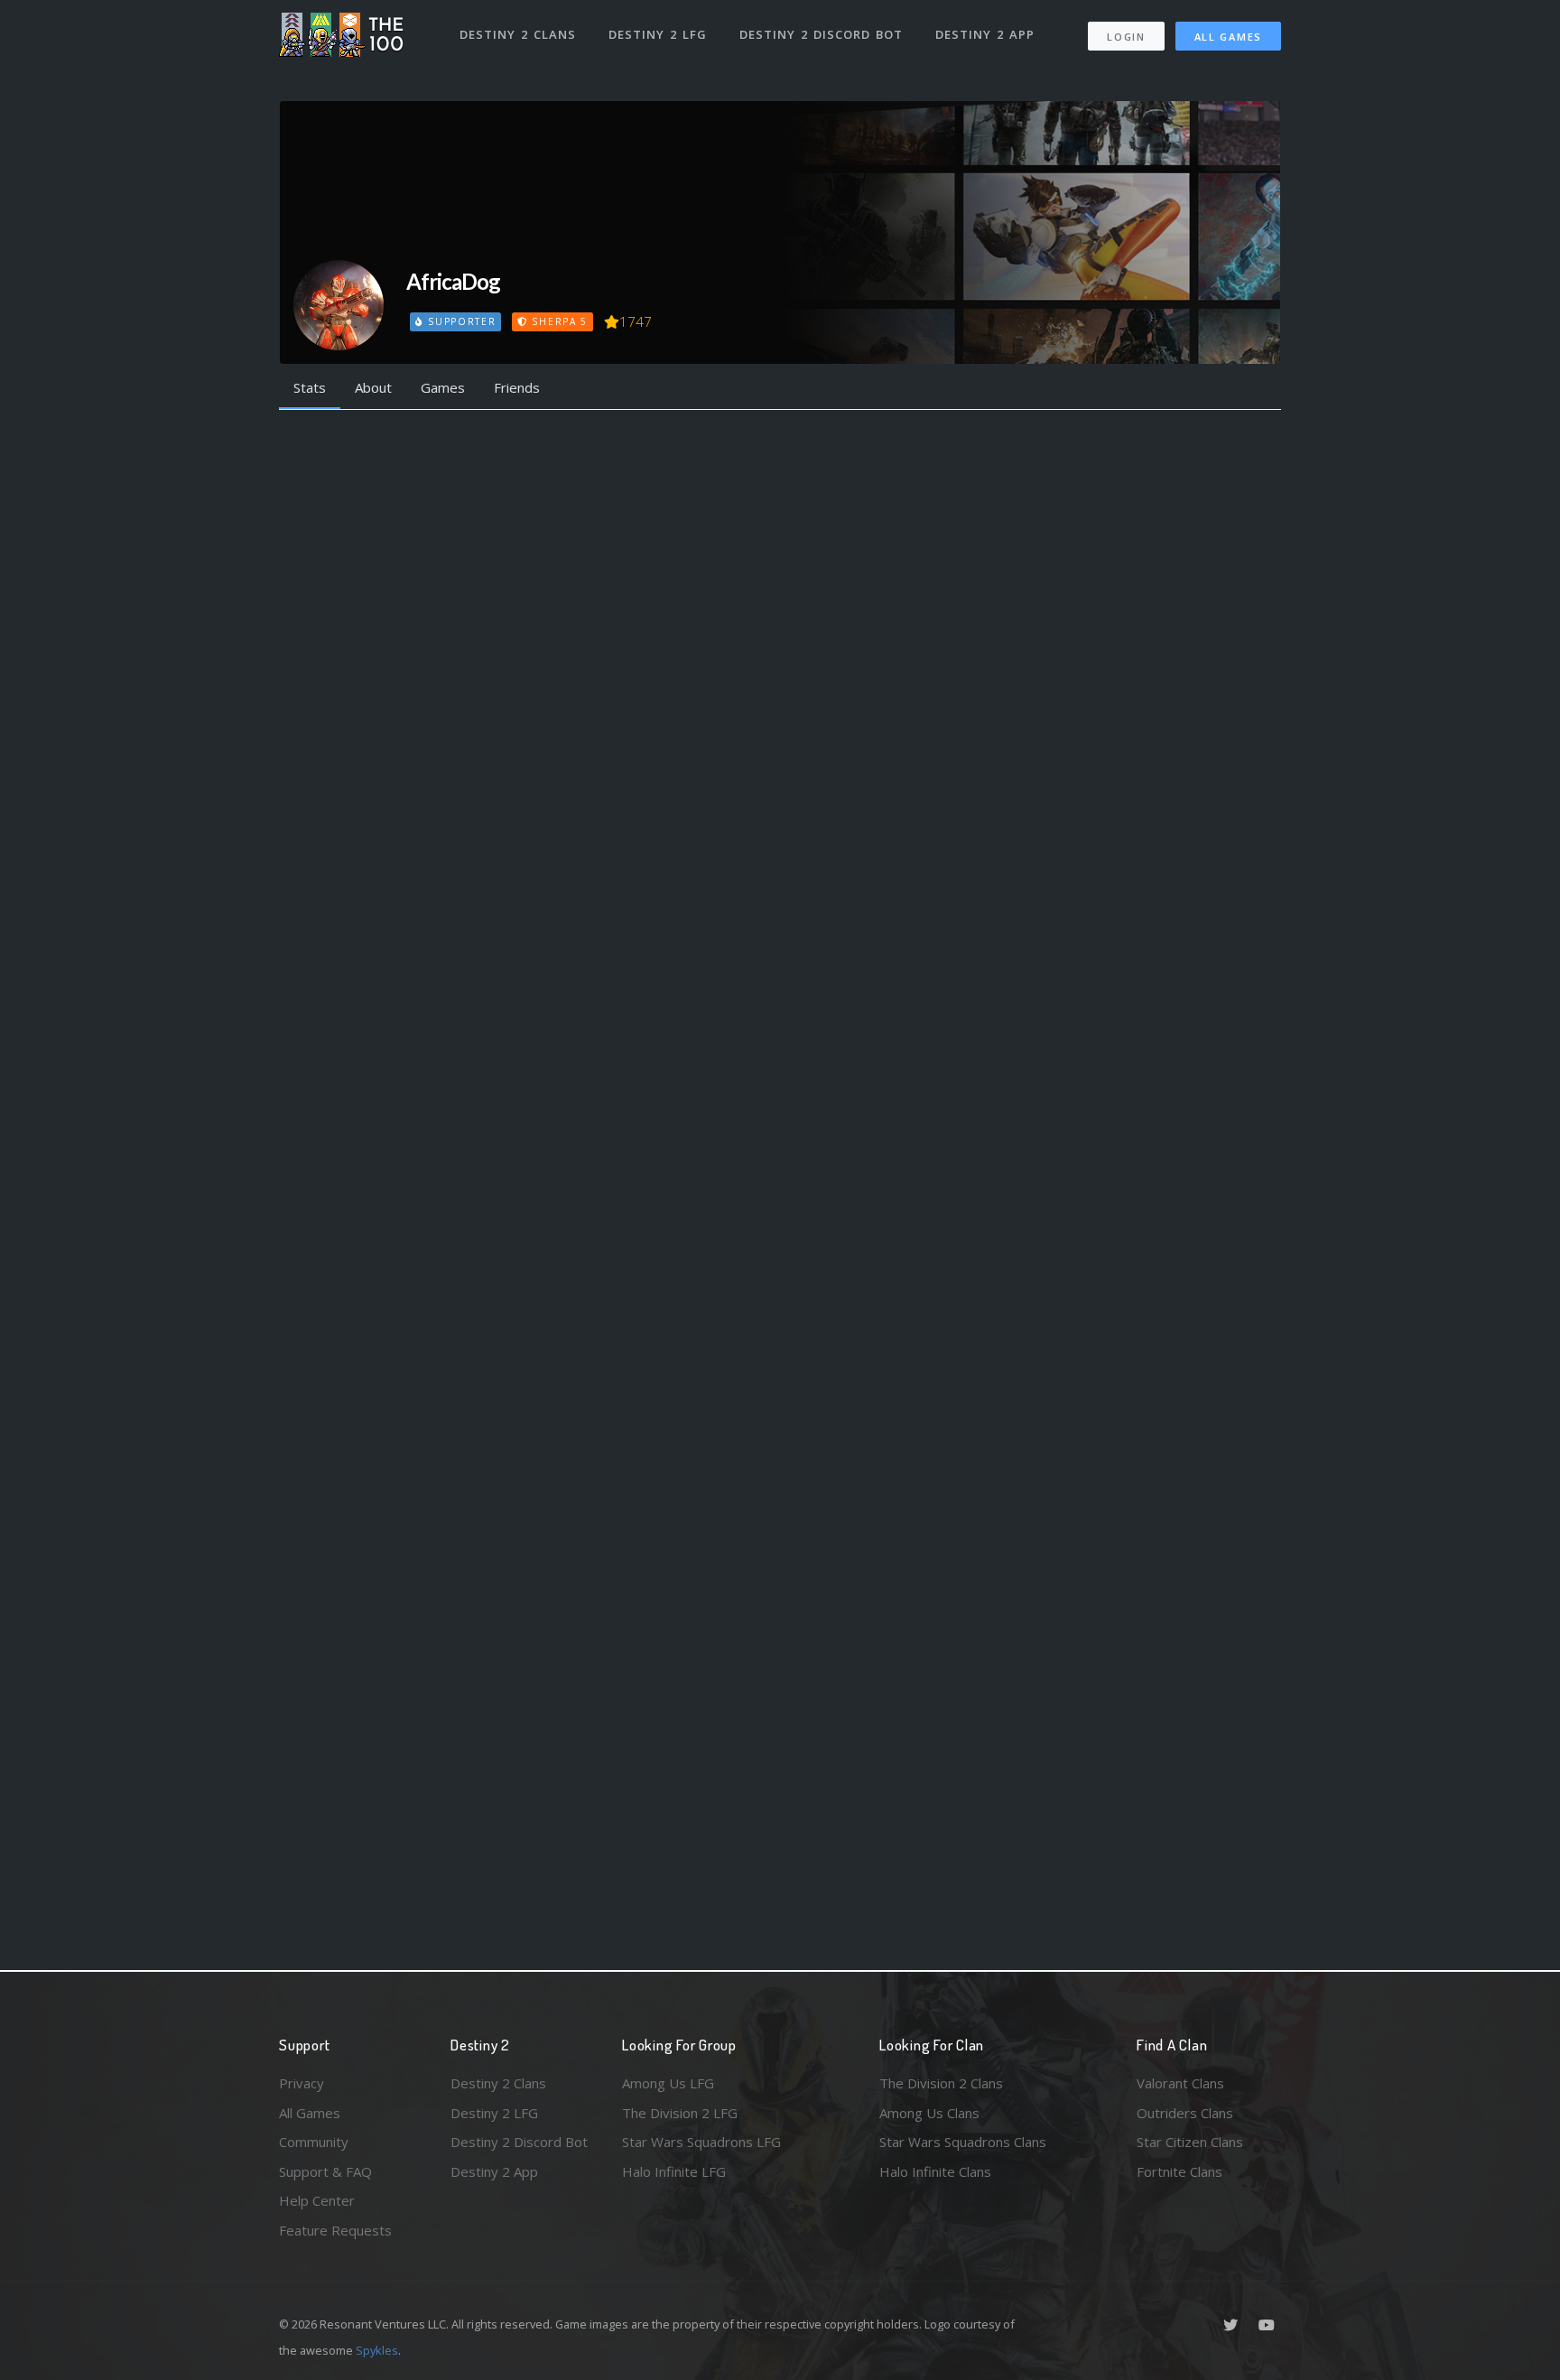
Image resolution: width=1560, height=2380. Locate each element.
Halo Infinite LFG (674, 2171)
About (373, 387)
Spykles (377, 2350)
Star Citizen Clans (1190, 2142)
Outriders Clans (1185, 2113)
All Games (1228, 37)
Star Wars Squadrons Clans (963, 2142)
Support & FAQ (325, 2171)
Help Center (317, 2200)
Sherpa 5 (558, 321)
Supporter (460, 321)
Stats (310, 387)
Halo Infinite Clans (935, 2171)
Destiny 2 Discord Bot (821, 34)
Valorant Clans (1180, 2083)
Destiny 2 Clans (518, 34)
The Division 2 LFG (680, 2113)
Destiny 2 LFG (658, 34)
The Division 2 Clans (941, 2083)
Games (443, 387)
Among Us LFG (668, 2083)
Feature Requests (335, 2230)
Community (314, 2142)
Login (1126, 37)
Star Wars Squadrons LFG (701, 2142)
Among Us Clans (929, 2113)
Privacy (302, 2083)
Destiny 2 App (985, 34)
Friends (517, 387)
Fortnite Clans (1179, 2171)
